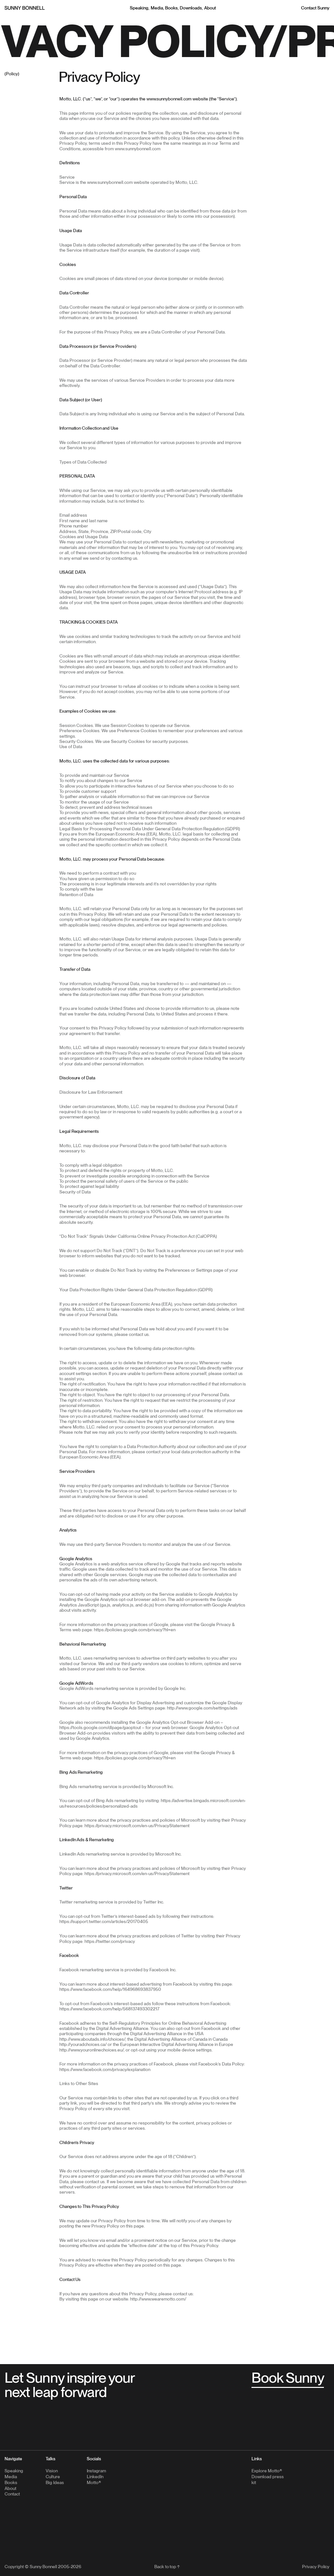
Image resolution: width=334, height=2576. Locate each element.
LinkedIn (95, 2477)
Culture (53, 2477)
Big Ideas (55, 2482)
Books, (172, 8)
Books (11, 2482)
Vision (52, 2471)
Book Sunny (288, 2378)
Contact (12, 2494)
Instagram (96, 2471)
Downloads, (191, 8)
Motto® (94, 2482)
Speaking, (140, 8)
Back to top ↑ (167, 2567)
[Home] (25, 8)
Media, (157, 8)
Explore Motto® (267, 2471)
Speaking (14, 2471)
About (210, 8)
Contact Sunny (315, 8)
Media (11, 2477)
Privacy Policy (316, 2567)
